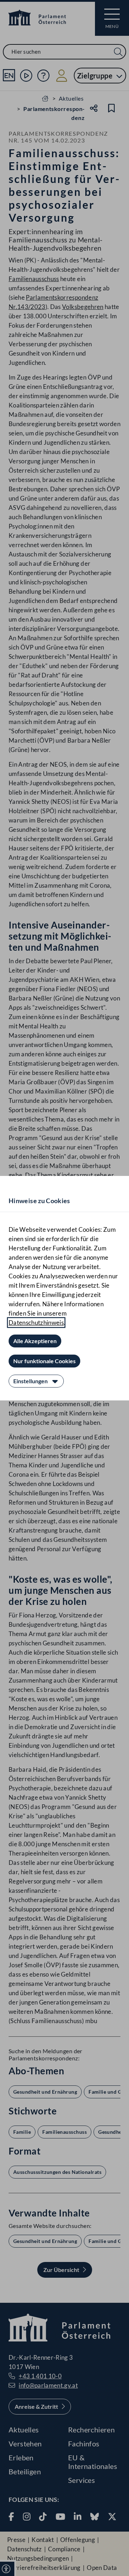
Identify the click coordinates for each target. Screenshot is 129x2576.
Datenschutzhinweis (36, 1323)
